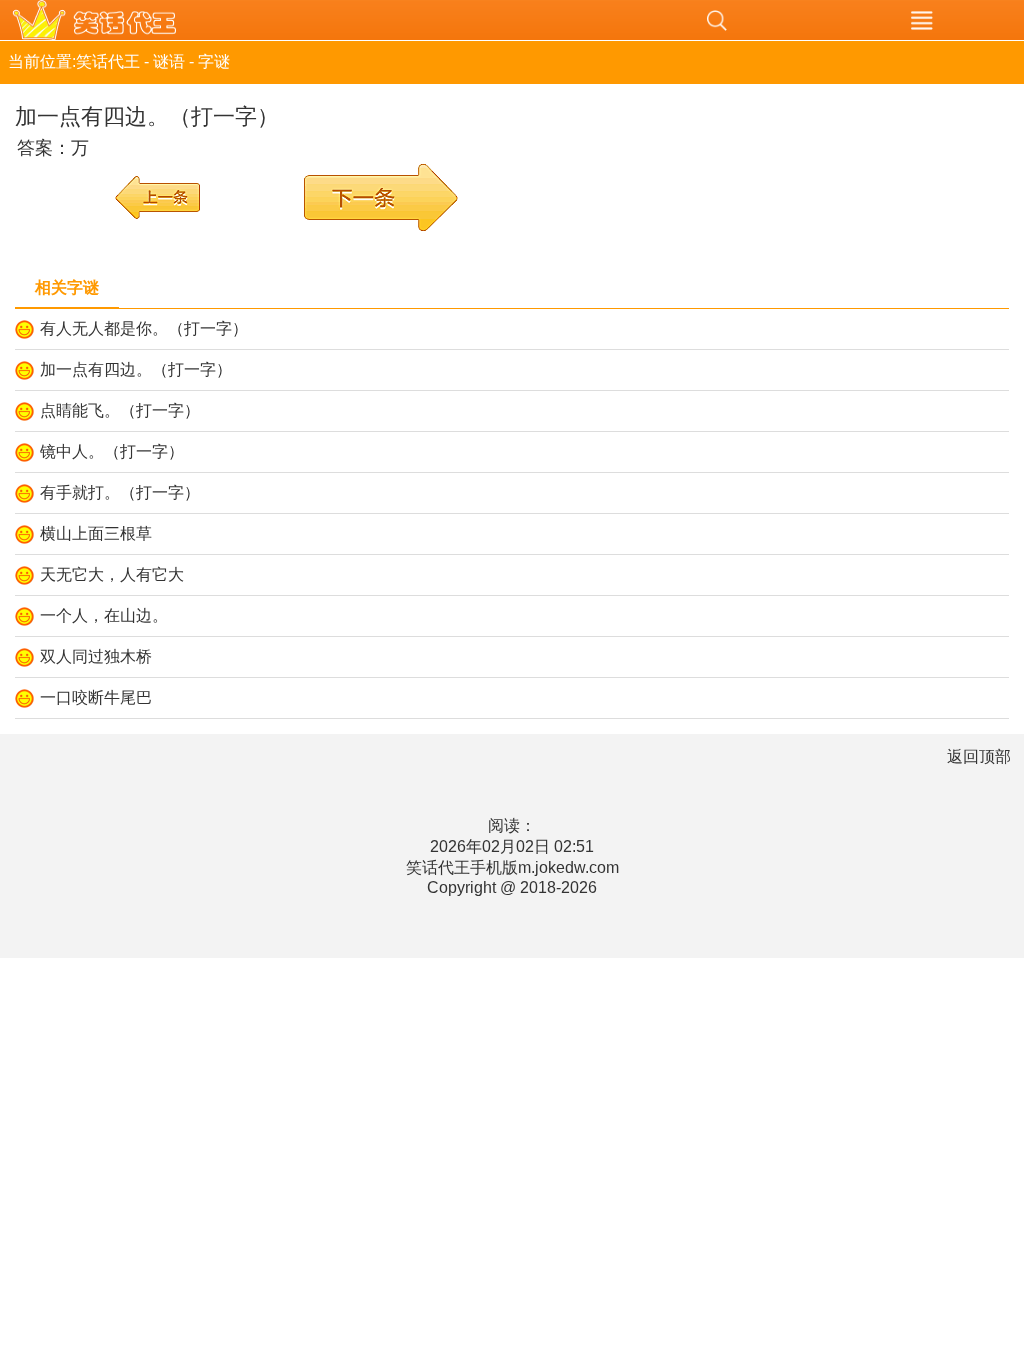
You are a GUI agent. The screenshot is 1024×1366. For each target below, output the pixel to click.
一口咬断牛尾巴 (96, 697)
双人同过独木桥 (96, 656)
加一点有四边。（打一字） (136, 369)
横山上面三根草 (96, 533)
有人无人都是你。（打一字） (144, 328)
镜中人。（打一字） (112, 451)
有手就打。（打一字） (120, 492)
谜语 (169, 61)
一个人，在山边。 (104, 615)
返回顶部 (979, 756)
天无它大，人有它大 (112, 574)
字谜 (214, 61)
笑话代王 (307, 20)
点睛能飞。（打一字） (120, 410)
